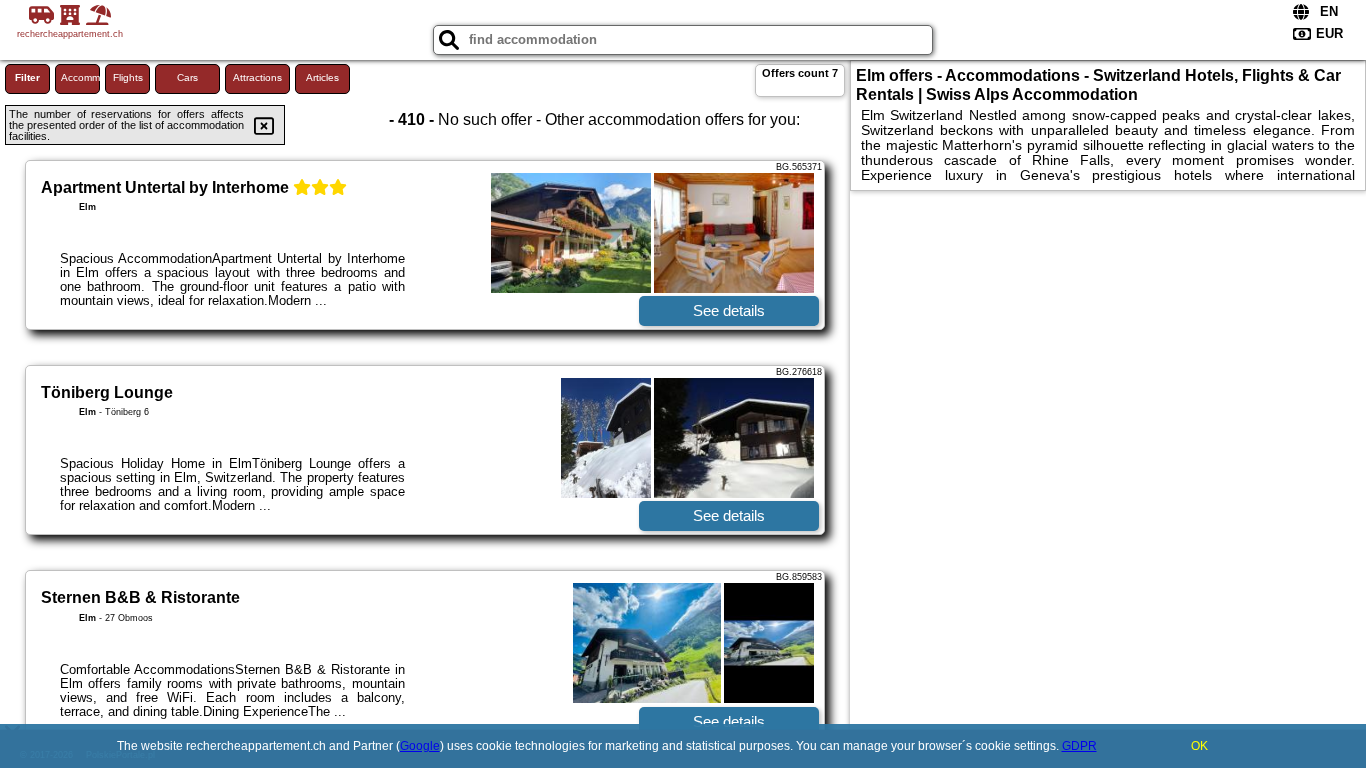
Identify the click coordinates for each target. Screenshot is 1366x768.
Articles (322, 77)
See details (729, 310)
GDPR (1079, 746)
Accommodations (80, 77)
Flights (128, 77)
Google (420, 746)
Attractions (257, 77)
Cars (187, 77)
